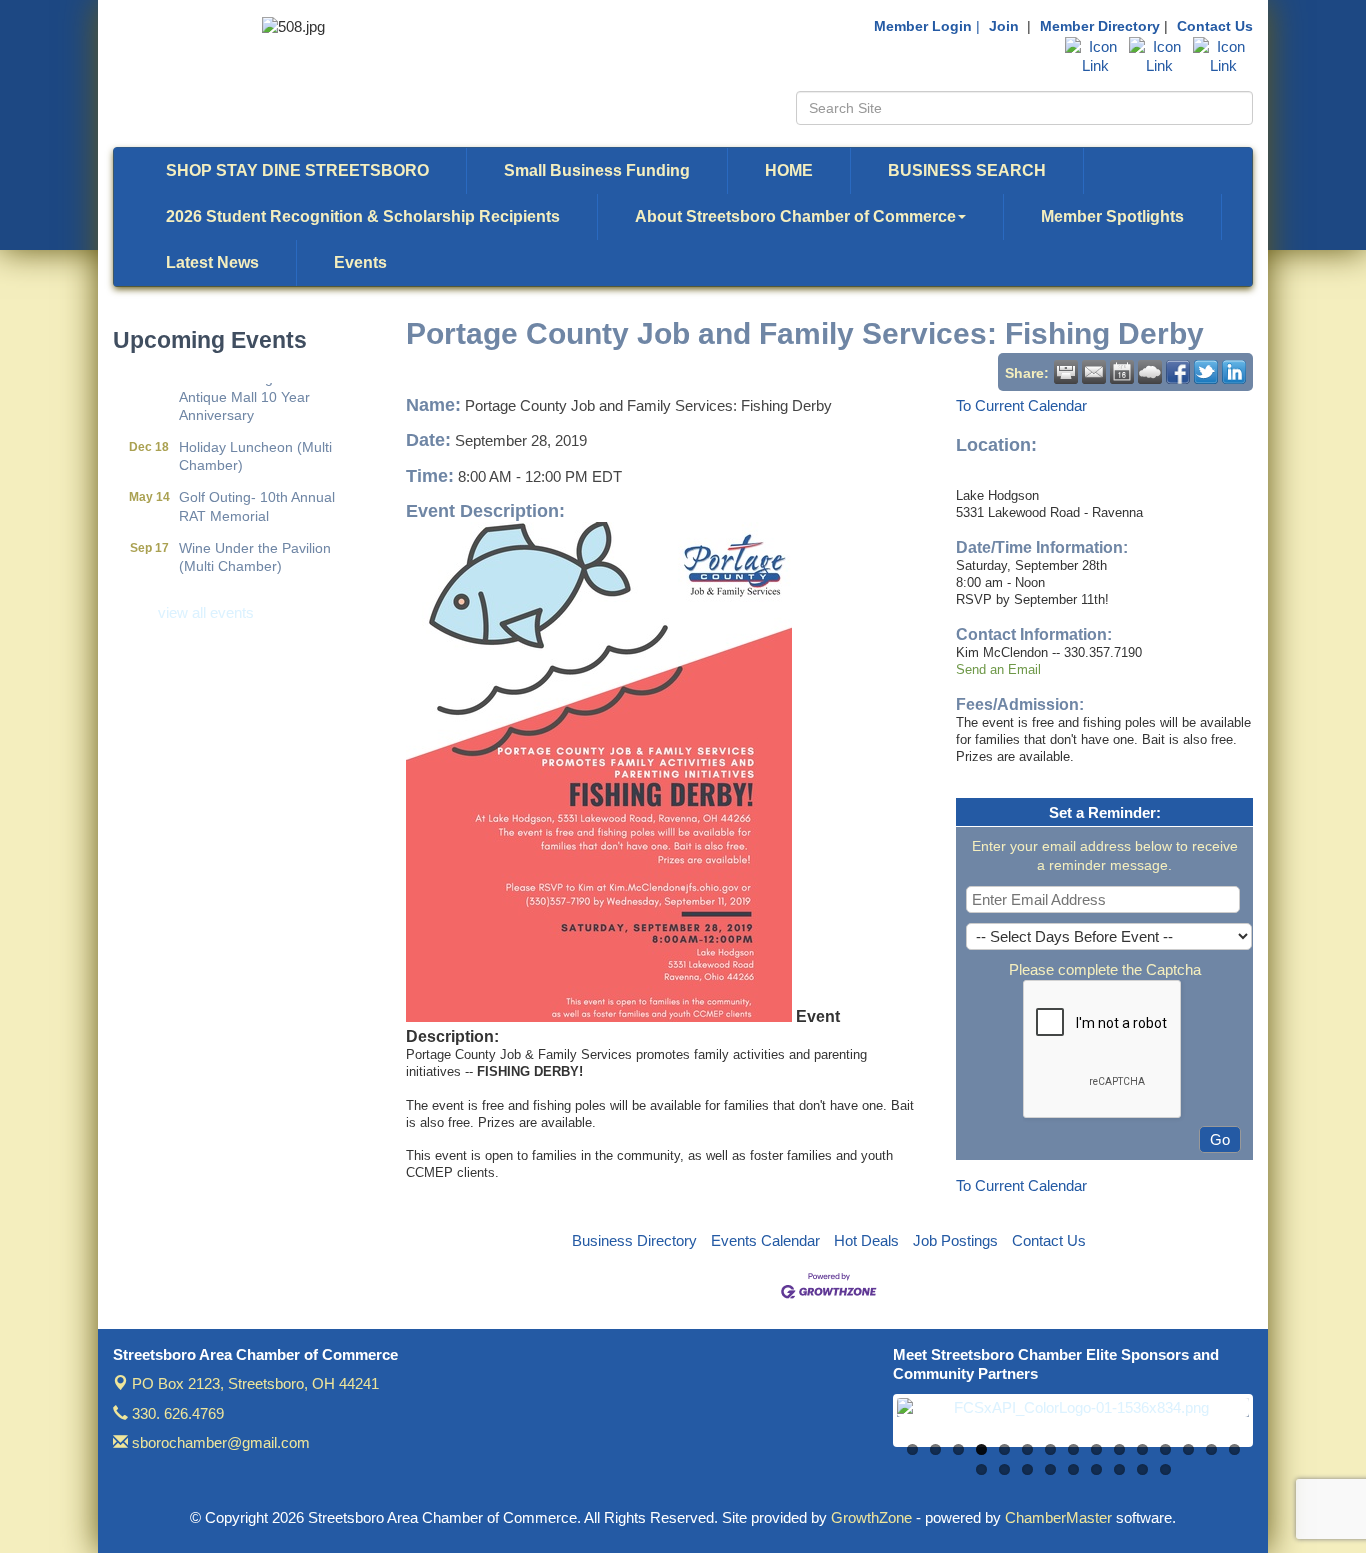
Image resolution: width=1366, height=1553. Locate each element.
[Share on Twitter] (1206, 372)
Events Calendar (765, 1240)
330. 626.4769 (176, 1413)
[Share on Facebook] (1178, 372)
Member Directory (1100, 26)
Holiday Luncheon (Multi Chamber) (255, 442)
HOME (789, 170)
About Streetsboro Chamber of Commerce (795, 216)
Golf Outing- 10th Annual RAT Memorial (257, 492)
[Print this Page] (1066, 372)
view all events (206, 612)
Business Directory (634, 1240)
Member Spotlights (1112, 216)
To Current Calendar (1021, 405)
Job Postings (955, 1240)
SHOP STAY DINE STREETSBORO (297, 170)
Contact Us (1215, 26)
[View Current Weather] (1150, 372)
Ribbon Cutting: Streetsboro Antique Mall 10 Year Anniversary (267, 382)
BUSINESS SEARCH (967, 170)
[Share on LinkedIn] (1234, 372)
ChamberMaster (1058, 1517)
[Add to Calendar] (1122, 372)
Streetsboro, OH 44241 (255, 1383)
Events (360, 262)
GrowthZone (871, 1517)
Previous (867, 1430)
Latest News (212, 262)
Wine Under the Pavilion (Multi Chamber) (255, 543)
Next (1279, 1430)
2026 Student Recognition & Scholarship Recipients (363, 216)
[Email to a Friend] (1094, 372)
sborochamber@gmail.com (219, 1442)
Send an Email (998, 669)
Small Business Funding (597, 170)
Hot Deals (866, 1240)
